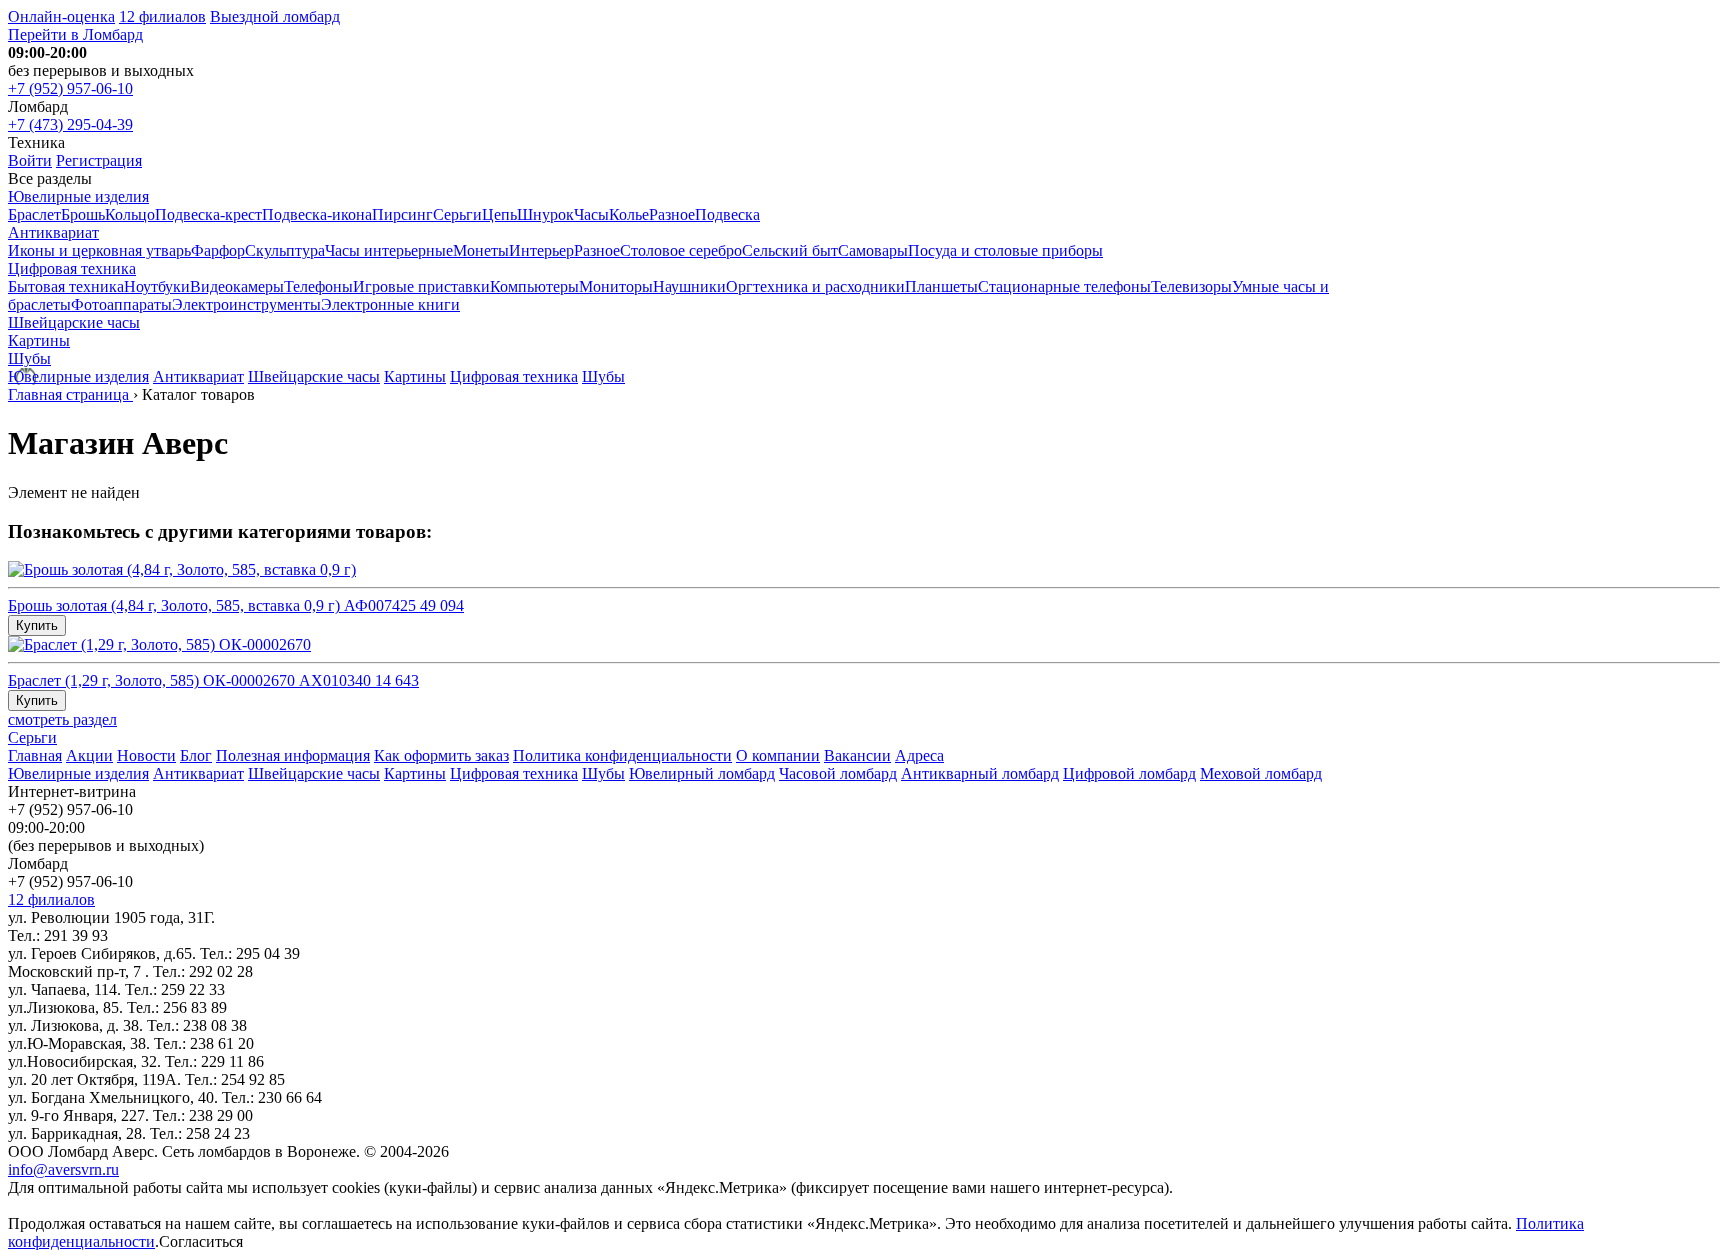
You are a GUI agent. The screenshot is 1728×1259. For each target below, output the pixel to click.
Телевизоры (1191, 286)
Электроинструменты (246, 304)
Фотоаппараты (121, 304)
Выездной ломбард (275, 16)
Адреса (919, 755)
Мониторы (616, 286)
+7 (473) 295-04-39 (70, 124)
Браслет (34, 214)
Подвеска (727, 214)
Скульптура (285, 250)
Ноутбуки (157, 286)
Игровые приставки (421, 286)
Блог (196, 755)
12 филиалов (162, 16)
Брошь (83, 214)
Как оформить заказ (441, 755)
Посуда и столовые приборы (1005, 250)
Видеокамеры (237, 286)
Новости (146, 755)
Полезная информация (293, 755)
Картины (39, 340)
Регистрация (99, 160)
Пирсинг (402, 214)
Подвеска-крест (208, 214)
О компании (778, 755)
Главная (35, 755)
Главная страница (70, 394)
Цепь (499, 214)
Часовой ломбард (838, 773)
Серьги (457, 214)
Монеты (481, 250)
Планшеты (941, 286)
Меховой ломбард (1261, 773)
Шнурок (545, 214)
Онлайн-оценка (61, 16)
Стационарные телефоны (1064, 286)
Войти (30, 160)
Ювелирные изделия (78, 196)
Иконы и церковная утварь (99, 250)
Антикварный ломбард (980, 773)
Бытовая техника (66, 286)
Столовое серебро (681, 250)
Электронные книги (390, 304)
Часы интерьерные (389, 250)
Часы (591, 214)
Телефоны (318, 286)
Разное (672, 214)
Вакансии (857, 755)
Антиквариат (53, 232)
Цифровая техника (72, 268)
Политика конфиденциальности (622, 755)
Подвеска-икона (317, 214)
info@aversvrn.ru (63, 1169)
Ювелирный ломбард (702, 773)
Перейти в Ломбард (75, 34)
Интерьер (541, 250)
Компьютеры (534, 286)
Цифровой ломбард (1129, 773)
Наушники (689, 286)
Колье (629, 214)
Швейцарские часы (74, 322)
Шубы (29, 358)
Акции (89, 755)
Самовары (873, 250)
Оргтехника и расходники (815, 286)
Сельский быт (790, 250)
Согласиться (201, 1241)
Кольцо (130, 214)
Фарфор (218, 250)
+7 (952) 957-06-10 (70, 88)
